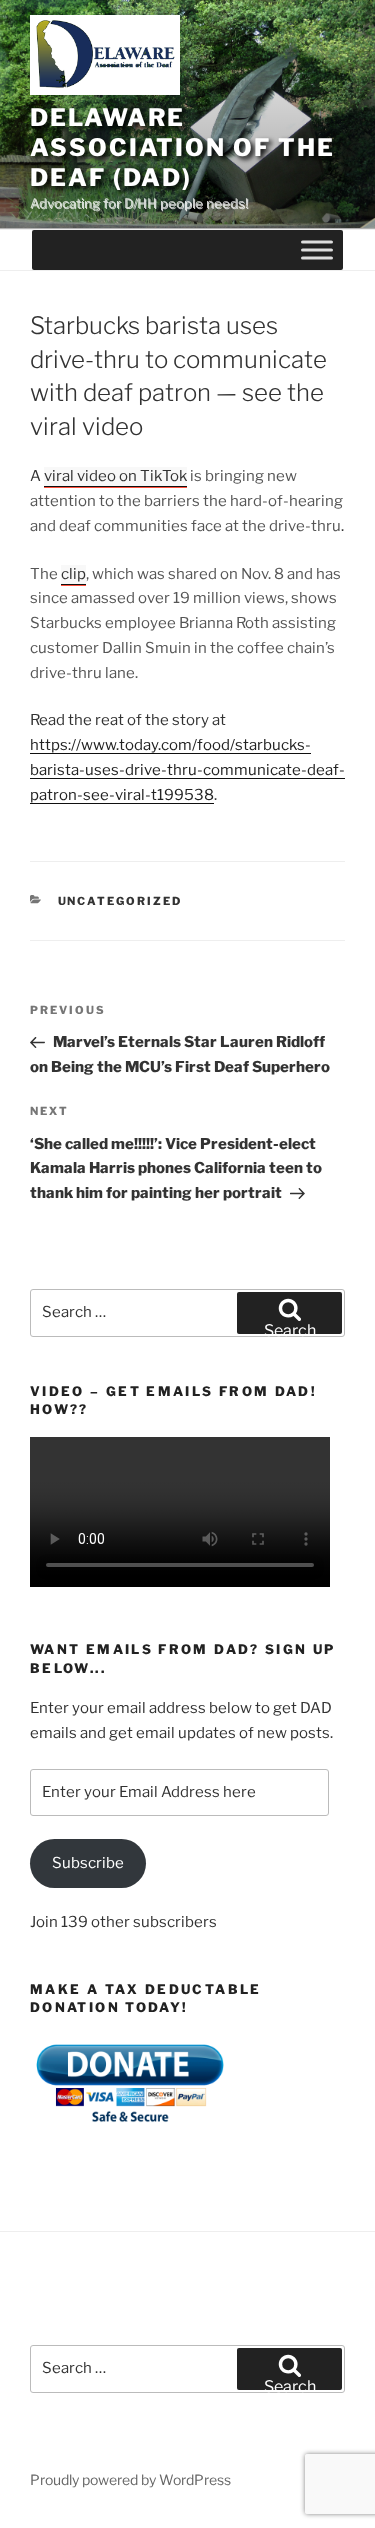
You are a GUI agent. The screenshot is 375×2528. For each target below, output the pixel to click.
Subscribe (88, 1863)
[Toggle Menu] (317, 250)
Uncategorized (120, 901)
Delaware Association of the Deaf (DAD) (182, 147)
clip (73, 574)
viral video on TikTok (115, 476)
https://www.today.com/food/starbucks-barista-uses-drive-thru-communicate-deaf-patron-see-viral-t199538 (187, 770)
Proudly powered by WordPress (130, 2479)
